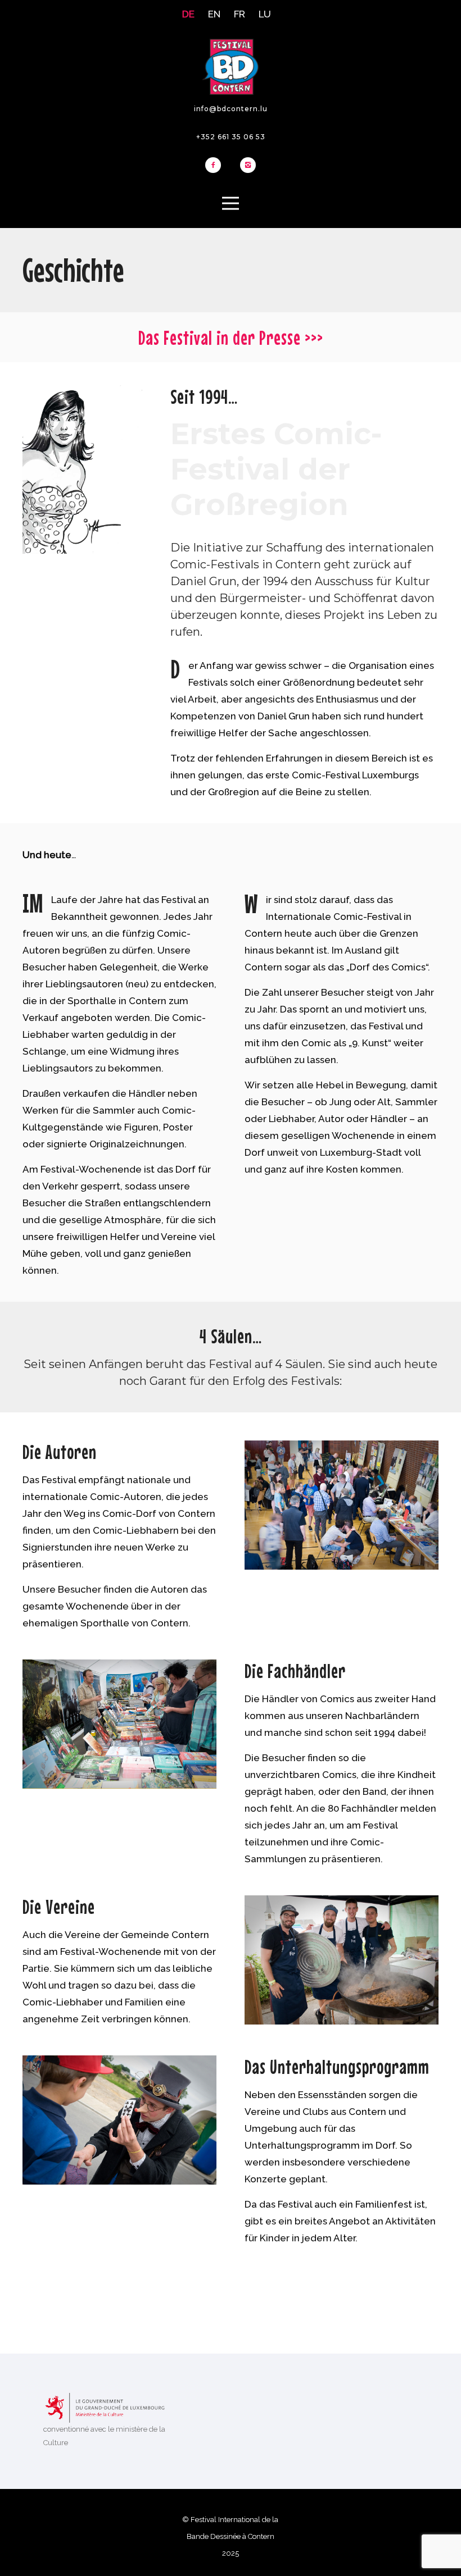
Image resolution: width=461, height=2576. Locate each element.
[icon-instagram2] (248, 166)
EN (214, 14)
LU (265, 14)
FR (239, 14)
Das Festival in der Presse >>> (231, 338)
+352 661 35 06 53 (231, 137)
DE (188, 14)
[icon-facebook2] (216, 166)
